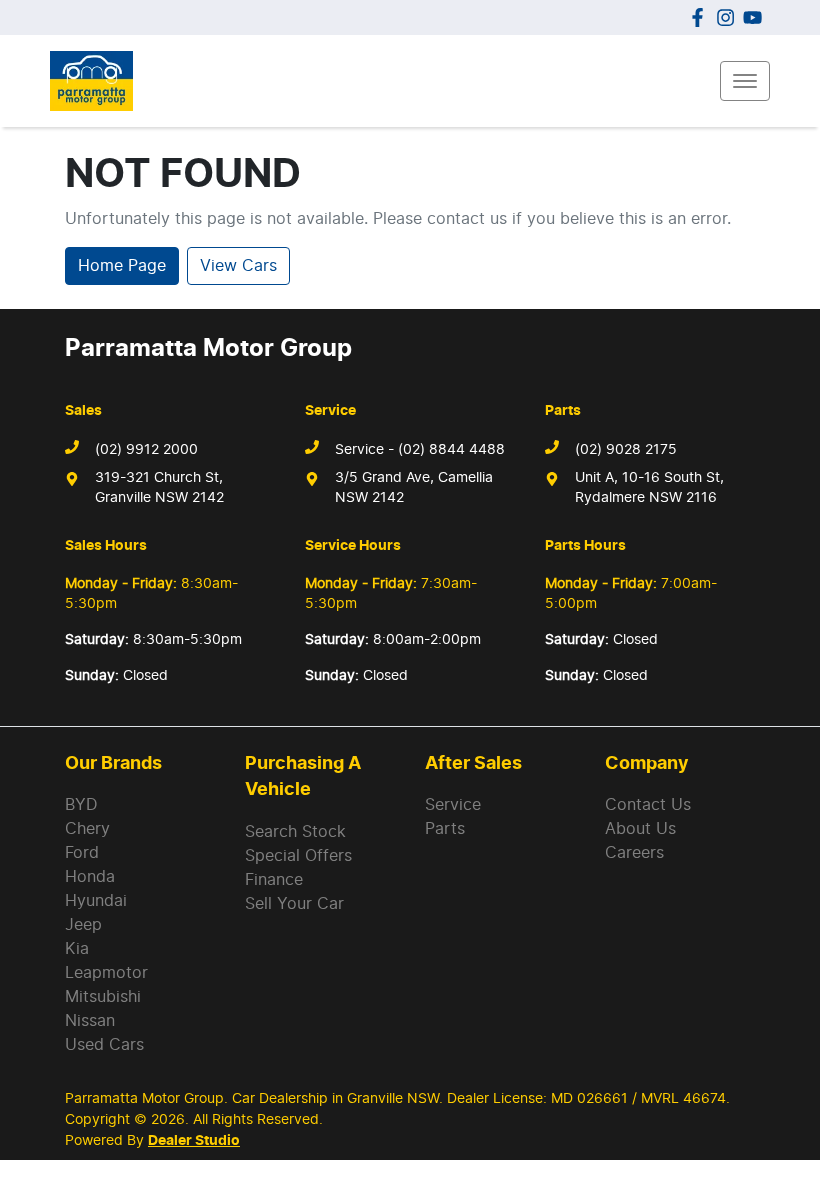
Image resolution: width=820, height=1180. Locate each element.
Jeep (83, 925)
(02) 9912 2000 (146, 450)
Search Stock (295, 832)
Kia (77, 949)
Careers (634, 853)
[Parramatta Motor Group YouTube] (756, 17)
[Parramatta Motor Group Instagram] (729, 17)
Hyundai (96, 901)
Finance (274, 880)
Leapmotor (106, 973)
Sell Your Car (294, 904)
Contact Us (648, 805)
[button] (745, 81)
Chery (87, 829)
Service (453, 805)
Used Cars (104, 1045)
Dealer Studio (194, 1141)
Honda (90, 877)
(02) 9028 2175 (626, 450)
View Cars (238, 266)
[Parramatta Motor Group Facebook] (701, 17)
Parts (445, 829)
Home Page (122, 266)
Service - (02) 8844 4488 (420, 450)
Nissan (90, 1021)
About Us (640, 829)
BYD (81, 805)
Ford (82, 853)
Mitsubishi (103, 997)
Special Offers (298, 856)
